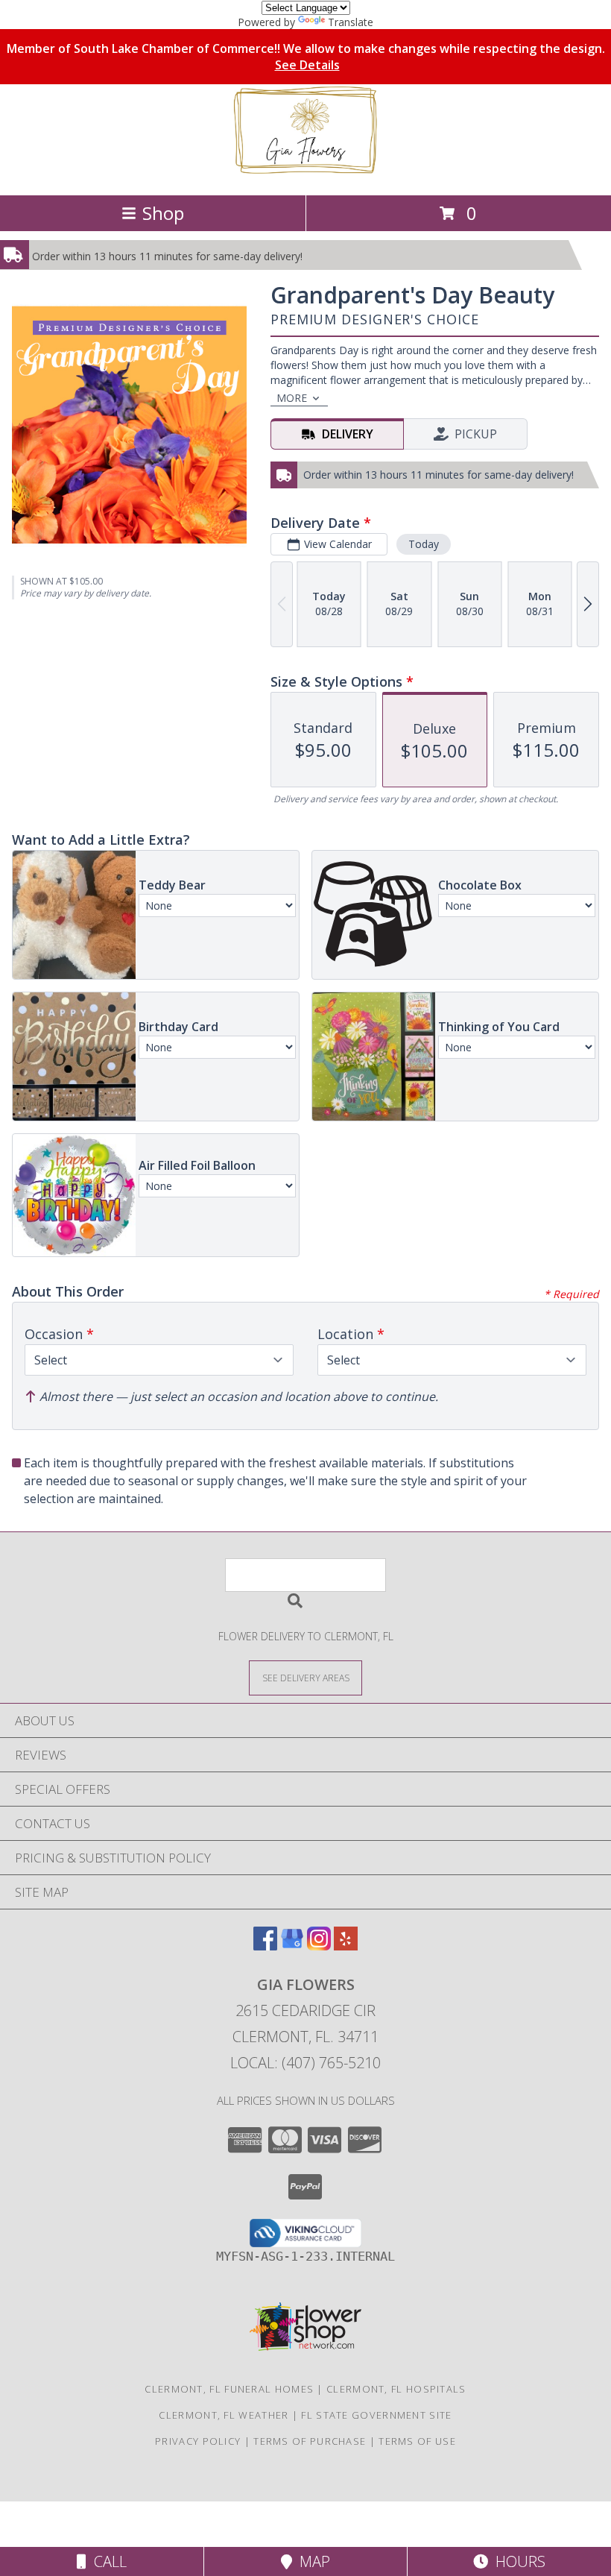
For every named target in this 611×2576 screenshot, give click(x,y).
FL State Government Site (376, 2415)
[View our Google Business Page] (292, 1946)
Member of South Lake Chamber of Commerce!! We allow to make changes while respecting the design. (306, 57)
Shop (163, 213)
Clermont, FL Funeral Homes (229, 2389)
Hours (517, 2561)
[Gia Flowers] (305, 173)
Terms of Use (417, 2441)
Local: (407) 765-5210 (305, 2063)
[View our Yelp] (346, 1946)
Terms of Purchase (310, 2441)
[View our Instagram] (319, 1946)
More (292, 398)
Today (424, 544)
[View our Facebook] (265, 1946)
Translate (351, 22)
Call (107, 2561)
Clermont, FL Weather (224, 2415)
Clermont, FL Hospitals (396, 2389)
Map (311, 2561)
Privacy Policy (198, 2441)
